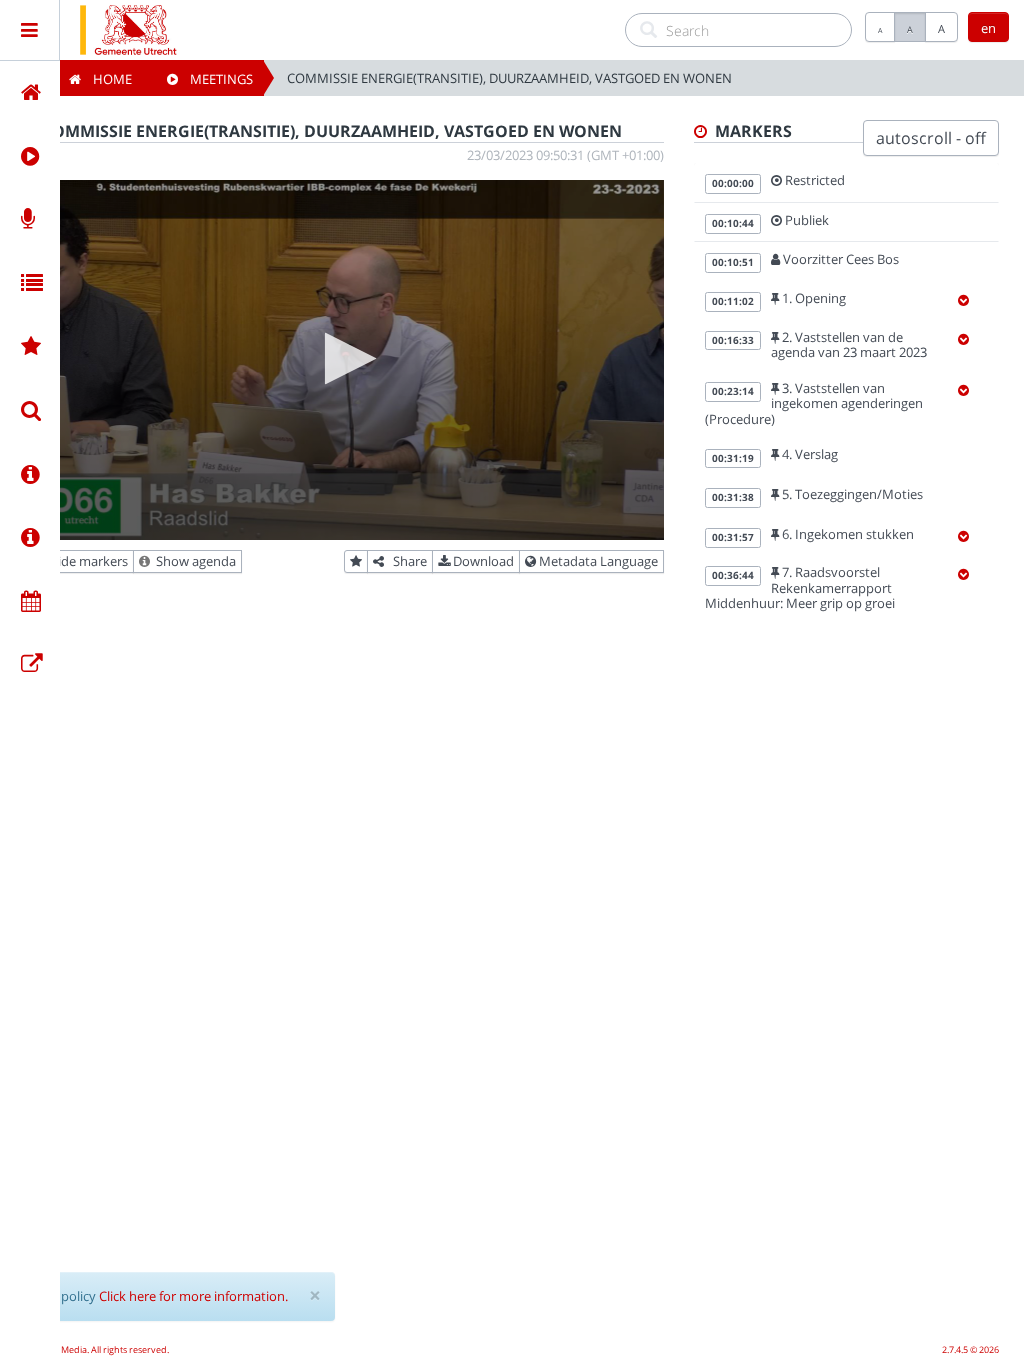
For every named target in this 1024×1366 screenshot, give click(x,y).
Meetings (215, 79)
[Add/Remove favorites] (356, 562)
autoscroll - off (931, 138)
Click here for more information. (193, 1296)
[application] (344, 360)
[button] (344, 358)
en (988, 28)
